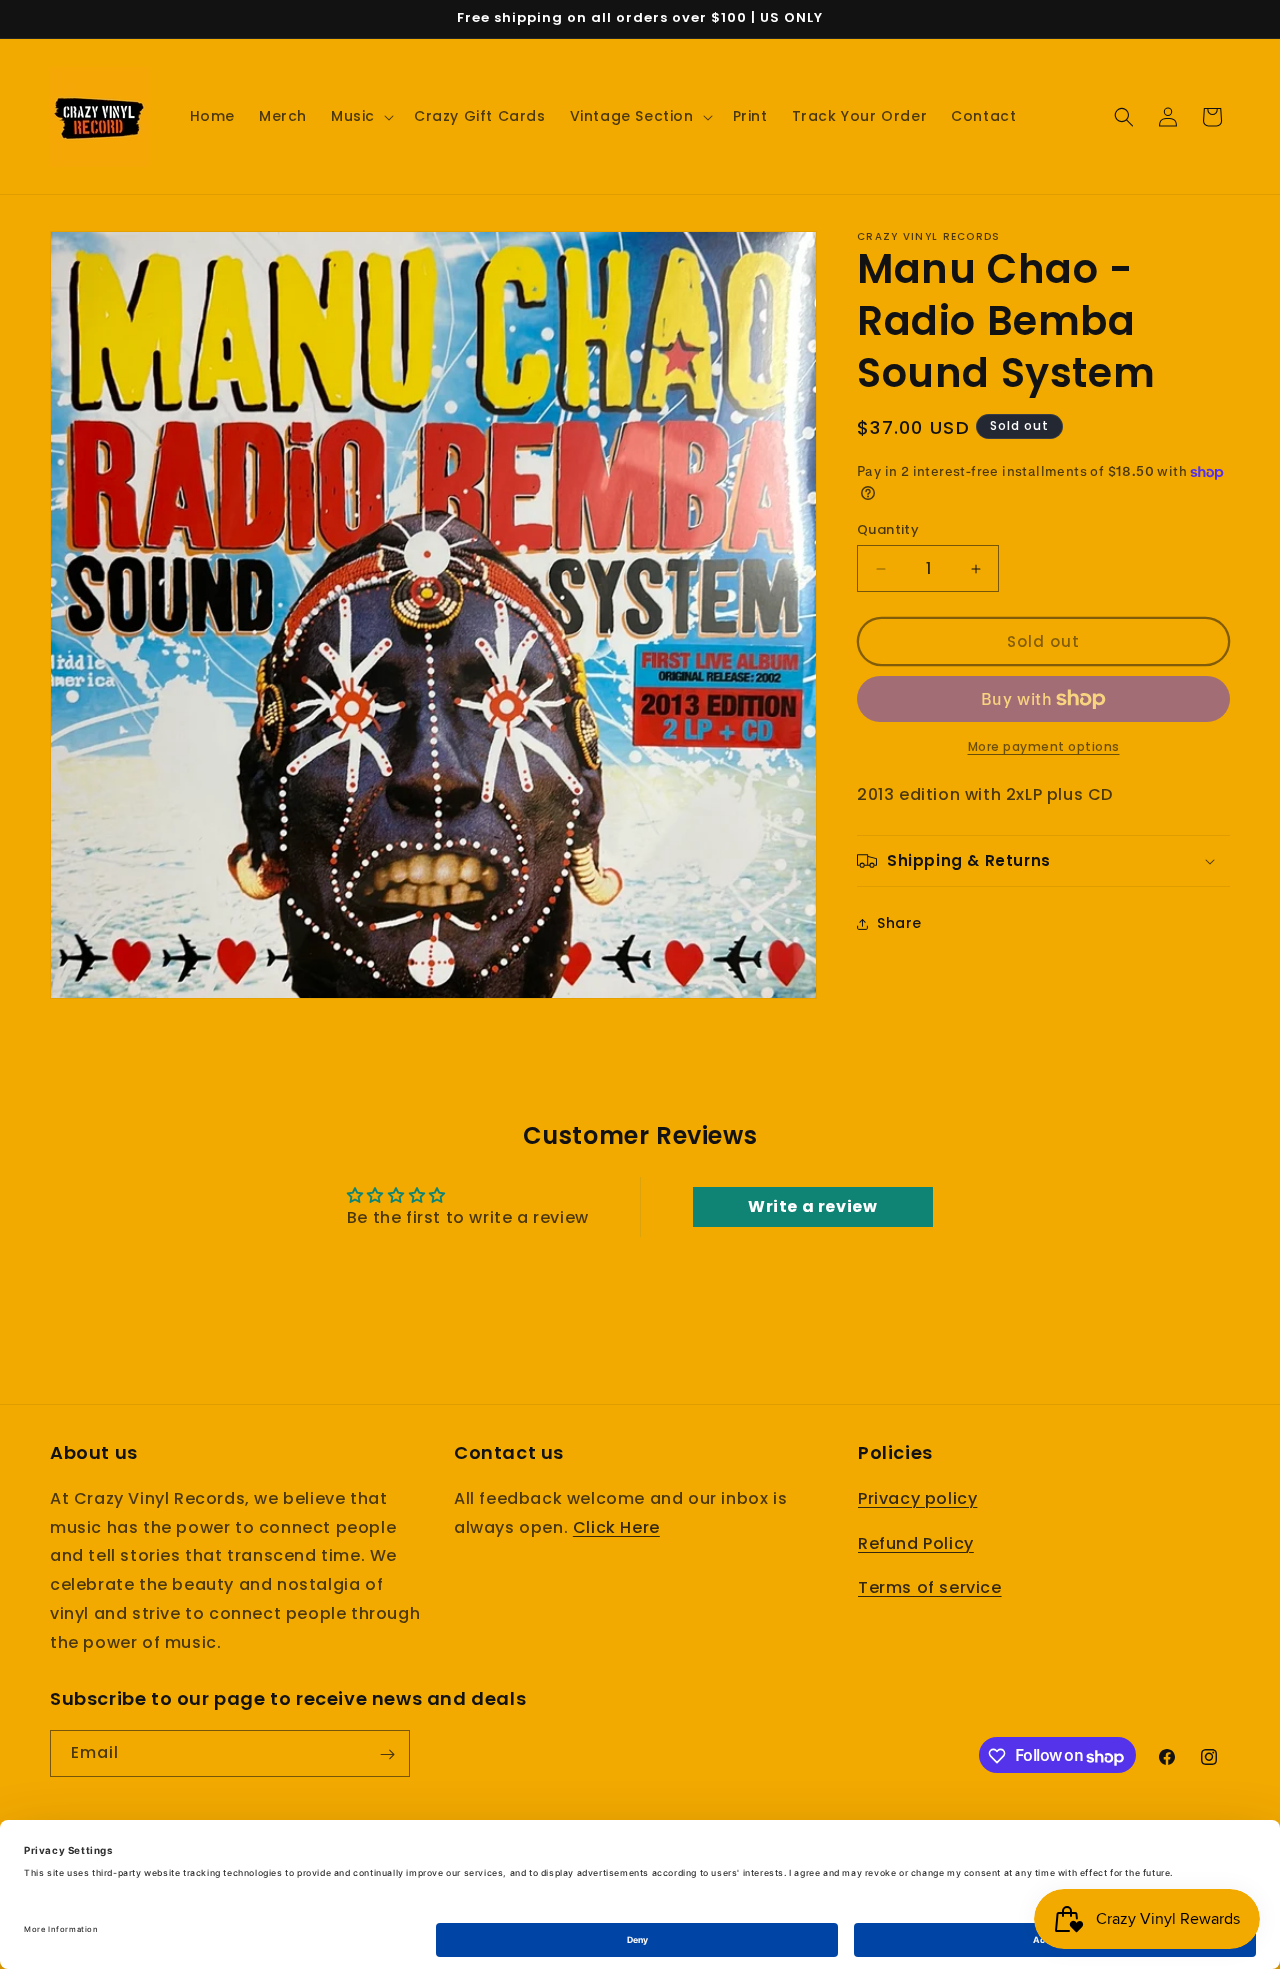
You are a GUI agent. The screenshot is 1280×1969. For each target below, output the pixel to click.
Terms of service (930, 1587)
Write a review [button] (812, 1205)
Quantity (888, 529)
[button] (360, 116)
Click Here (616, 1526)
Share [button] (899, 923)
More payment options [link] (1044, 746)
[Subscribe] (387, 1754)
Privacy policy (917, 1498)
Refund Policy (916, 1542)
